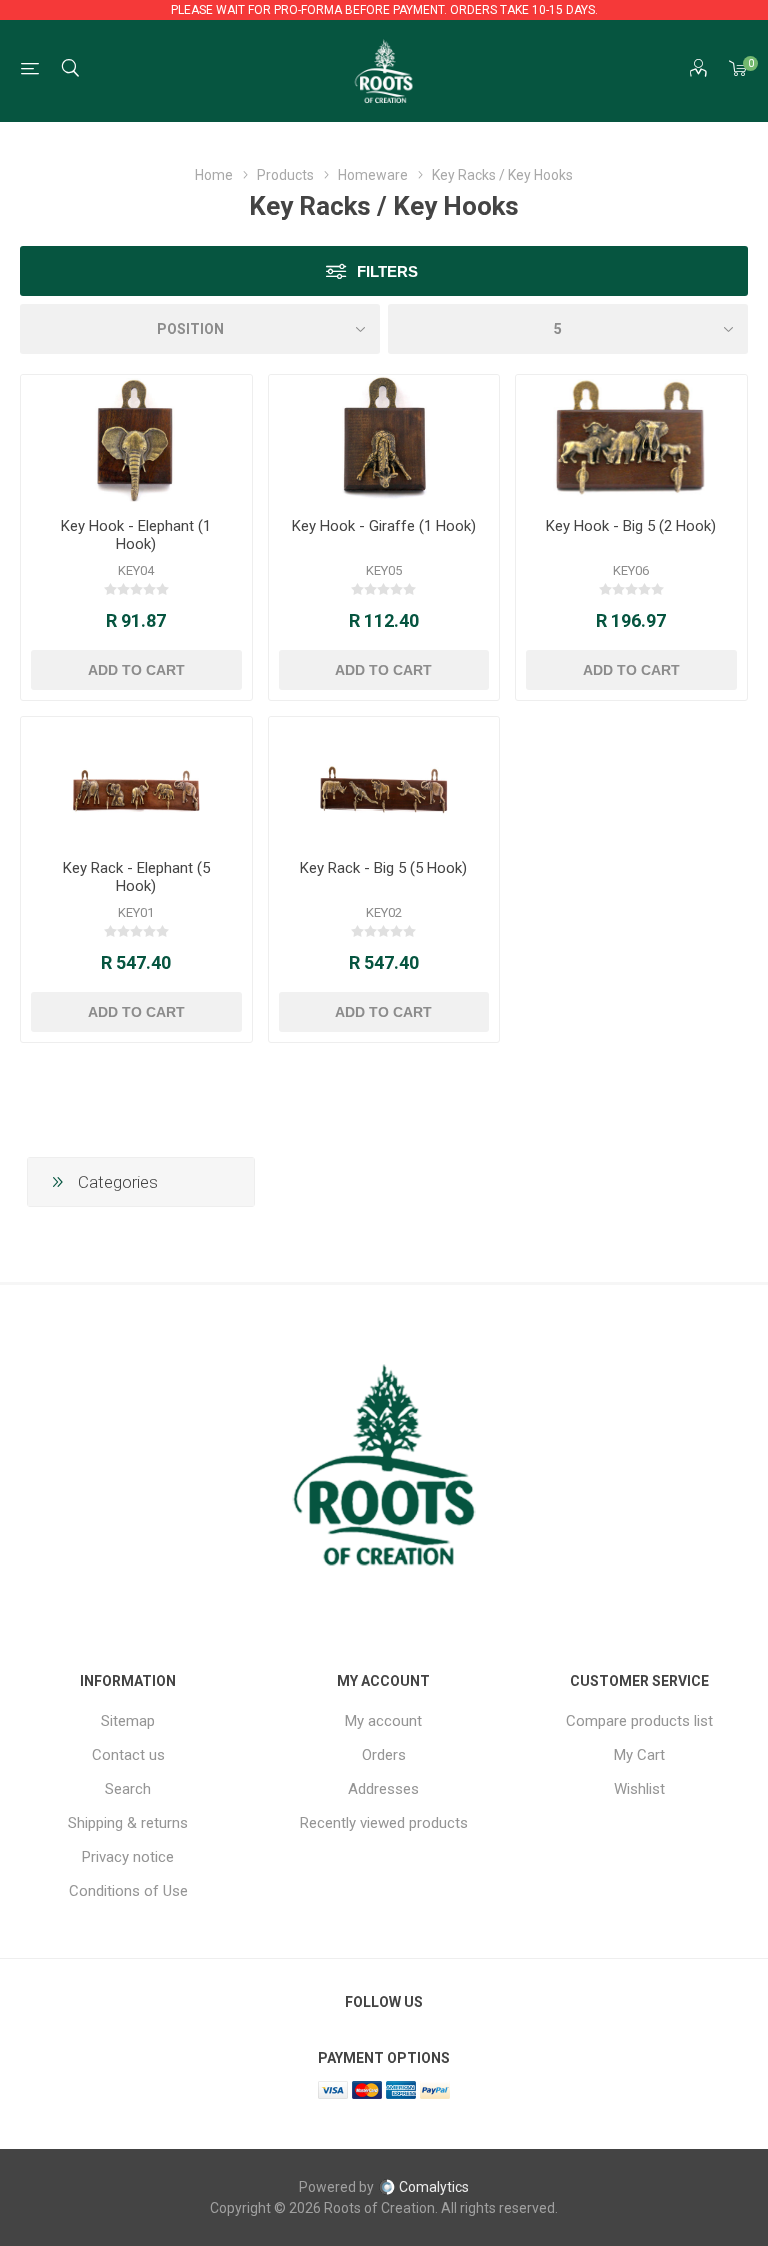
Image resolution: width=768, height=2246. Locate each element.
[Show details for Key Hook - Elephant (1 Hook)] (136, 438)
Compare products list (639, 1721)
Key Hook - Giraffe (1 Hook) (384, 526)
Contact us (128, 1755)
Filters (387, 271)
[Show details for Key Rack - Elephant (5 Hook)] (136, 780)
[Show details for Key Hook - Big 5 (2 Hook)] (631, 438)
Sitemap (128, 1721)
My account (383, 1721)
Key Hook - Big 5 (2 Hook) (631, 526)
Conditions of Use (128, 1891)
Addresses (383, 1789)
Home (214, 175)
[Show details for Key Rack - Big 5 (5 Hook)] (384, 780)
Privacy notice (128, 1857)
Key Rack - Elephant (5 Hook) (136, 877)
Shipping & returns (128, 1823)
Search (128, 1789)
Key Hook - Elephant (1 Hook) (136, 535)
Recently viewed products (384, 1823)
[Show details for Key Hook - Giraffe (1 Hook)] (384, 438)
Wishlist (639, 1789)
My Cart (639, 1755)
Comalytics (434, 2187)
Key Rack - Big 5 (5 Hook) (383, 868)
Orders (384, 1755)
